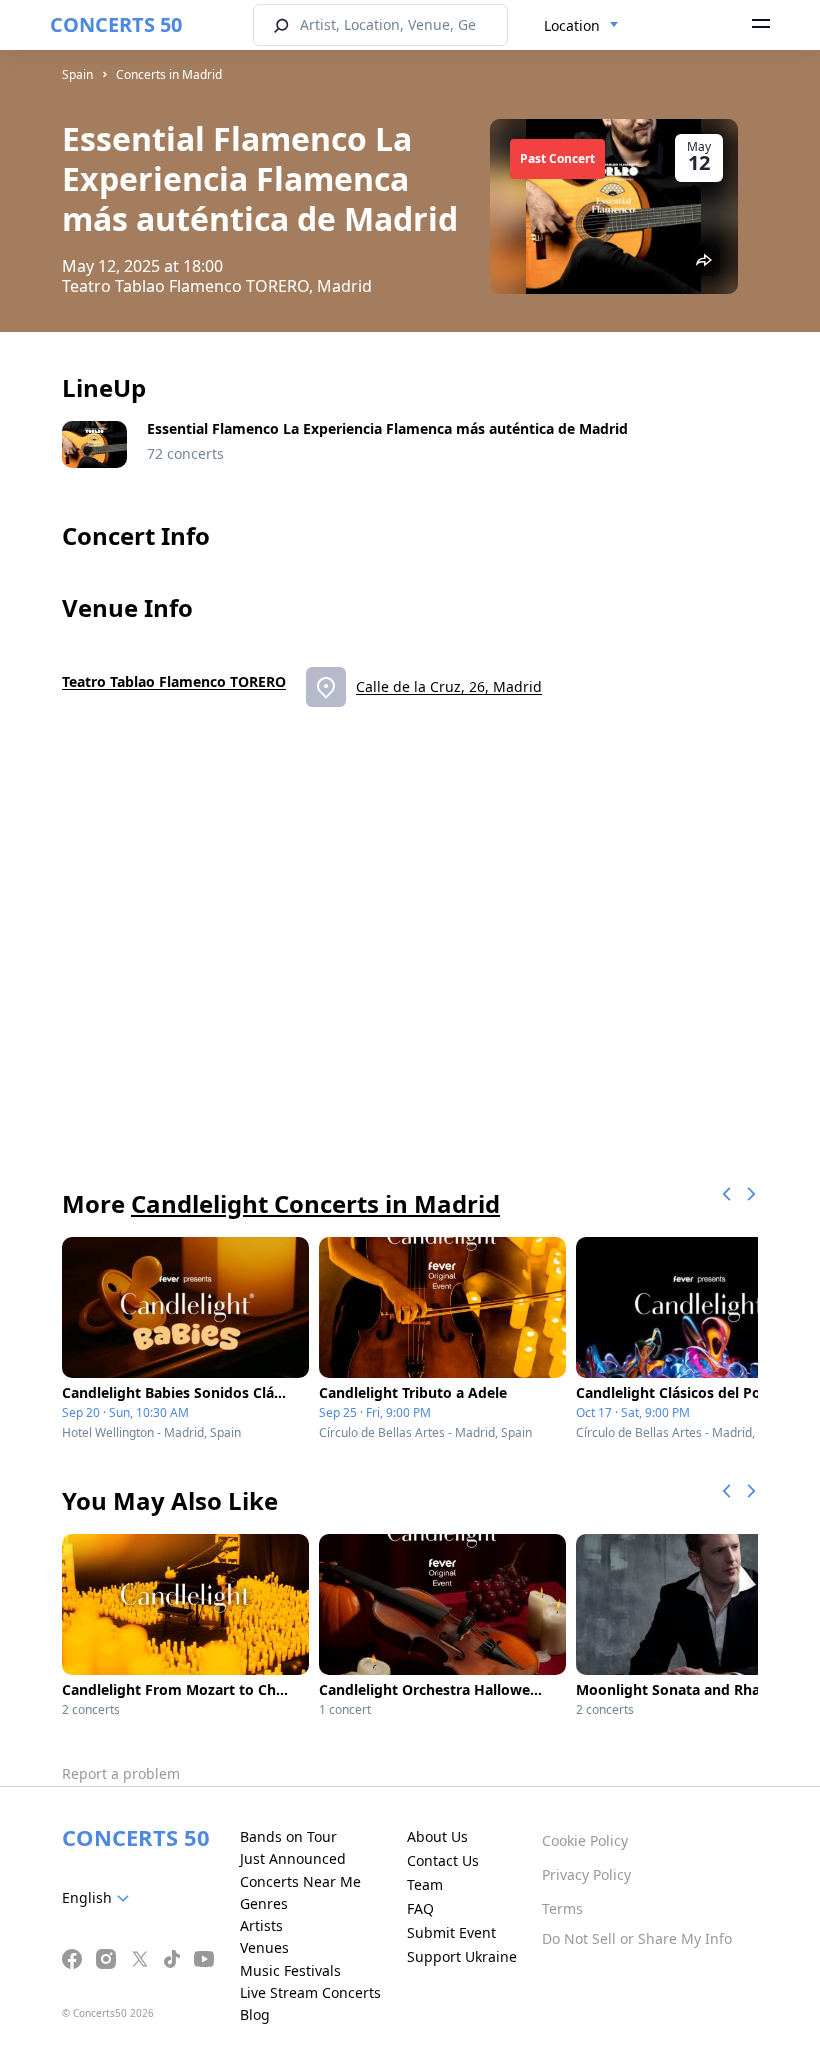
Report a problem (121, 1773)
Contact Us (443, 1860)
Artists (261, 1925)
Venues (264, 1947)
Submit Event (451, 1932)
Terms (562, 1908)
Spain (77, 74)
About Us (437, 1836)
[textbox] (99, 1898)
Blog (255, 2014)
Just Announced (293, 1858)
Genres (264, 1903)
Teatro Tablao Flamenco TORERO (174, 681)
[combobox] (581, 26)
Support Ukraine (462, 1956)
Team (425, 1884)
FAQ (420, 1908)
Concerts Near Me (300, 1881)
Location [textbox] (572, 25)
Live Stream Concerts (310, 1992)
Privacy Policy (586, 1874)
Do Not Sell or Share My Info (637, 1938)
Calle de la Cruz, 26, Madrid (449, 686)
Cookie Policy (585, 1840)
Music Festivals (290, 1970)
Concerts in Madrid (169, 74)
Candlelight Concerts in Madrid (315, 1203)
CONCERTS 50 (116, 24)
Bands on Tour (288, 1836)
